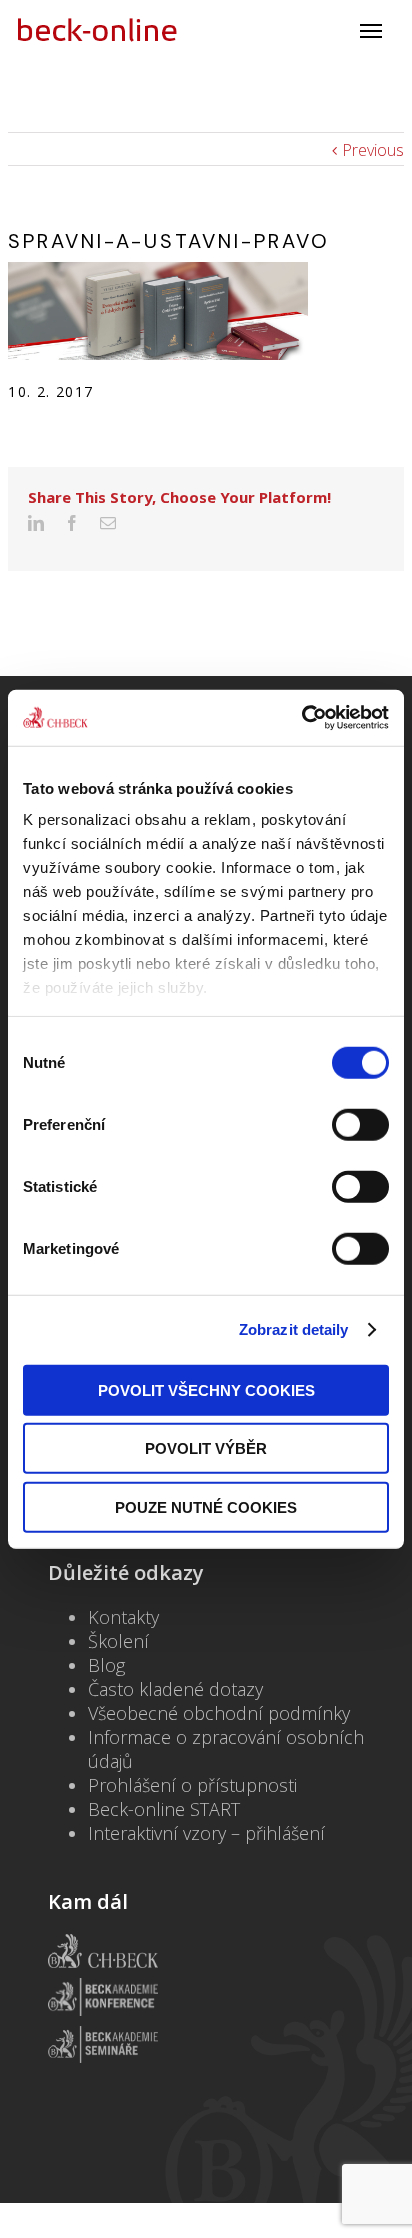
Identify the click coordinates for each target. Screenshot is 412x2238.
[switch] (360, 1124)
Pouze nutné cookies (206, 1506)
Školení (118, 1641)
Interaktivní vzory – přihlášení (206, 1833)
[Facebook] (72, 523)
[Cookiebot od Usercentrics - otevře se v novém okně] (301, 718)
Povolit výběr (206, 1448)
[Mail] (108, 523)
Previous (373, 150)
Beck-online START (164, 1809)
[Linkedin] (36, 523)
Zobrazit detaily (294, 1329)
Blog (106, 1665)
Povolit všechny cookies (206, 1389)
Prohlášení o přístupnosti (192, 1785)
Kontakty (123, 1617)
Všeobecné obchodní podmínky (219, 1713)
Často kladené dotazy (175, 1689)
